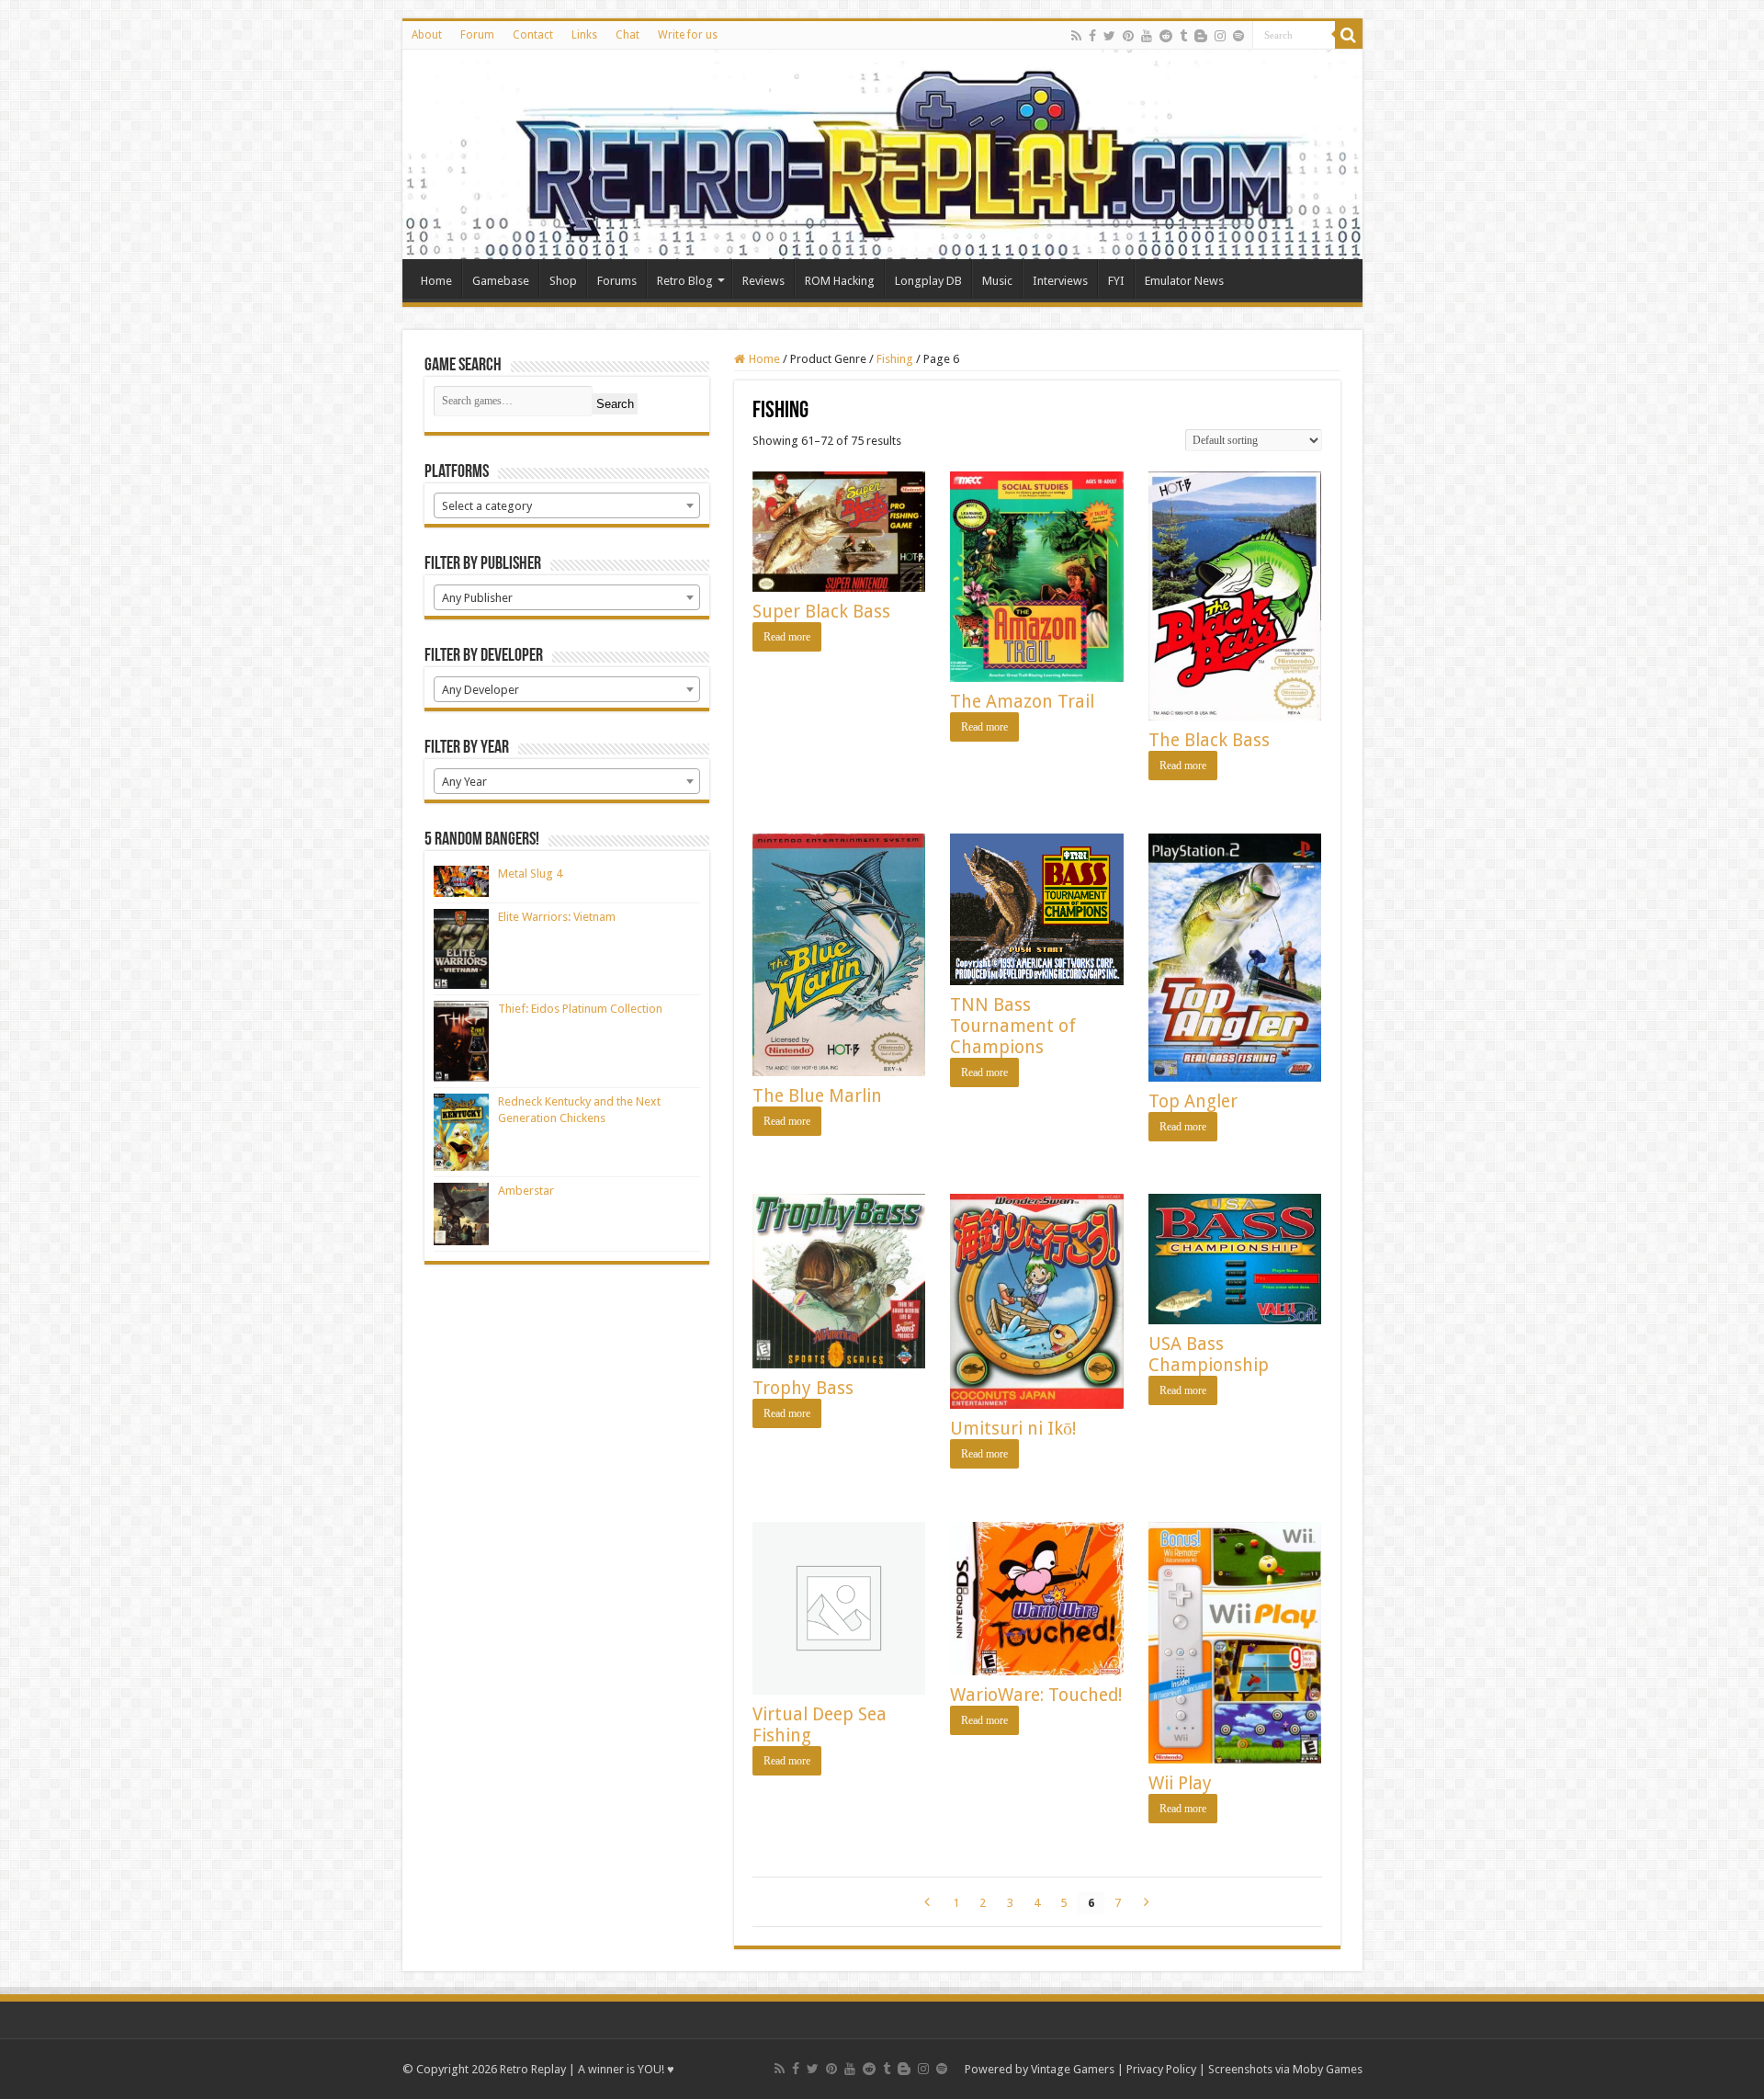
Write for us (688, 35)
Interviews (1060, 281)
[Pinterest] (1128, 36)
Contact (533, 35)
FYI (1116, 281)
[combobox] (567, 505)
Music (997, 281)
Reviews (763, 281)
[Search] (1349, 35)
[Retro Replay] (882, 154)
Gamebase (501, 281)
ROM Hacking (840, 281)
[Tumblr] (1183, 36)
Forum (477, 35)
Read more (787, 637)
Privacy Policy (1161, 2069)
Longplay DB (928, 281)
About (427, 35)
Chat (628, 35)
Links (584, 35)
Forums (617, 281)
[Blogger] (1201, 36)
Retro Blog (685, 281)
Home (436, 281)
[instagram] (1220, 36)
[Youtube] (1147, 36)
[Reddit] (1166, 36)
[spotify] (1238, 36)
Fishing (895, 359)
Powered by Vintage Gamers (1040, 2069)
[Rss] (1076, 36)
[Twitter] (1109, 36)
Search (615, 404)
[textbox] (567, 506)
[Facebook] (1092, 36)
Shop (563, 281)
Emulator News (1184, 281)
